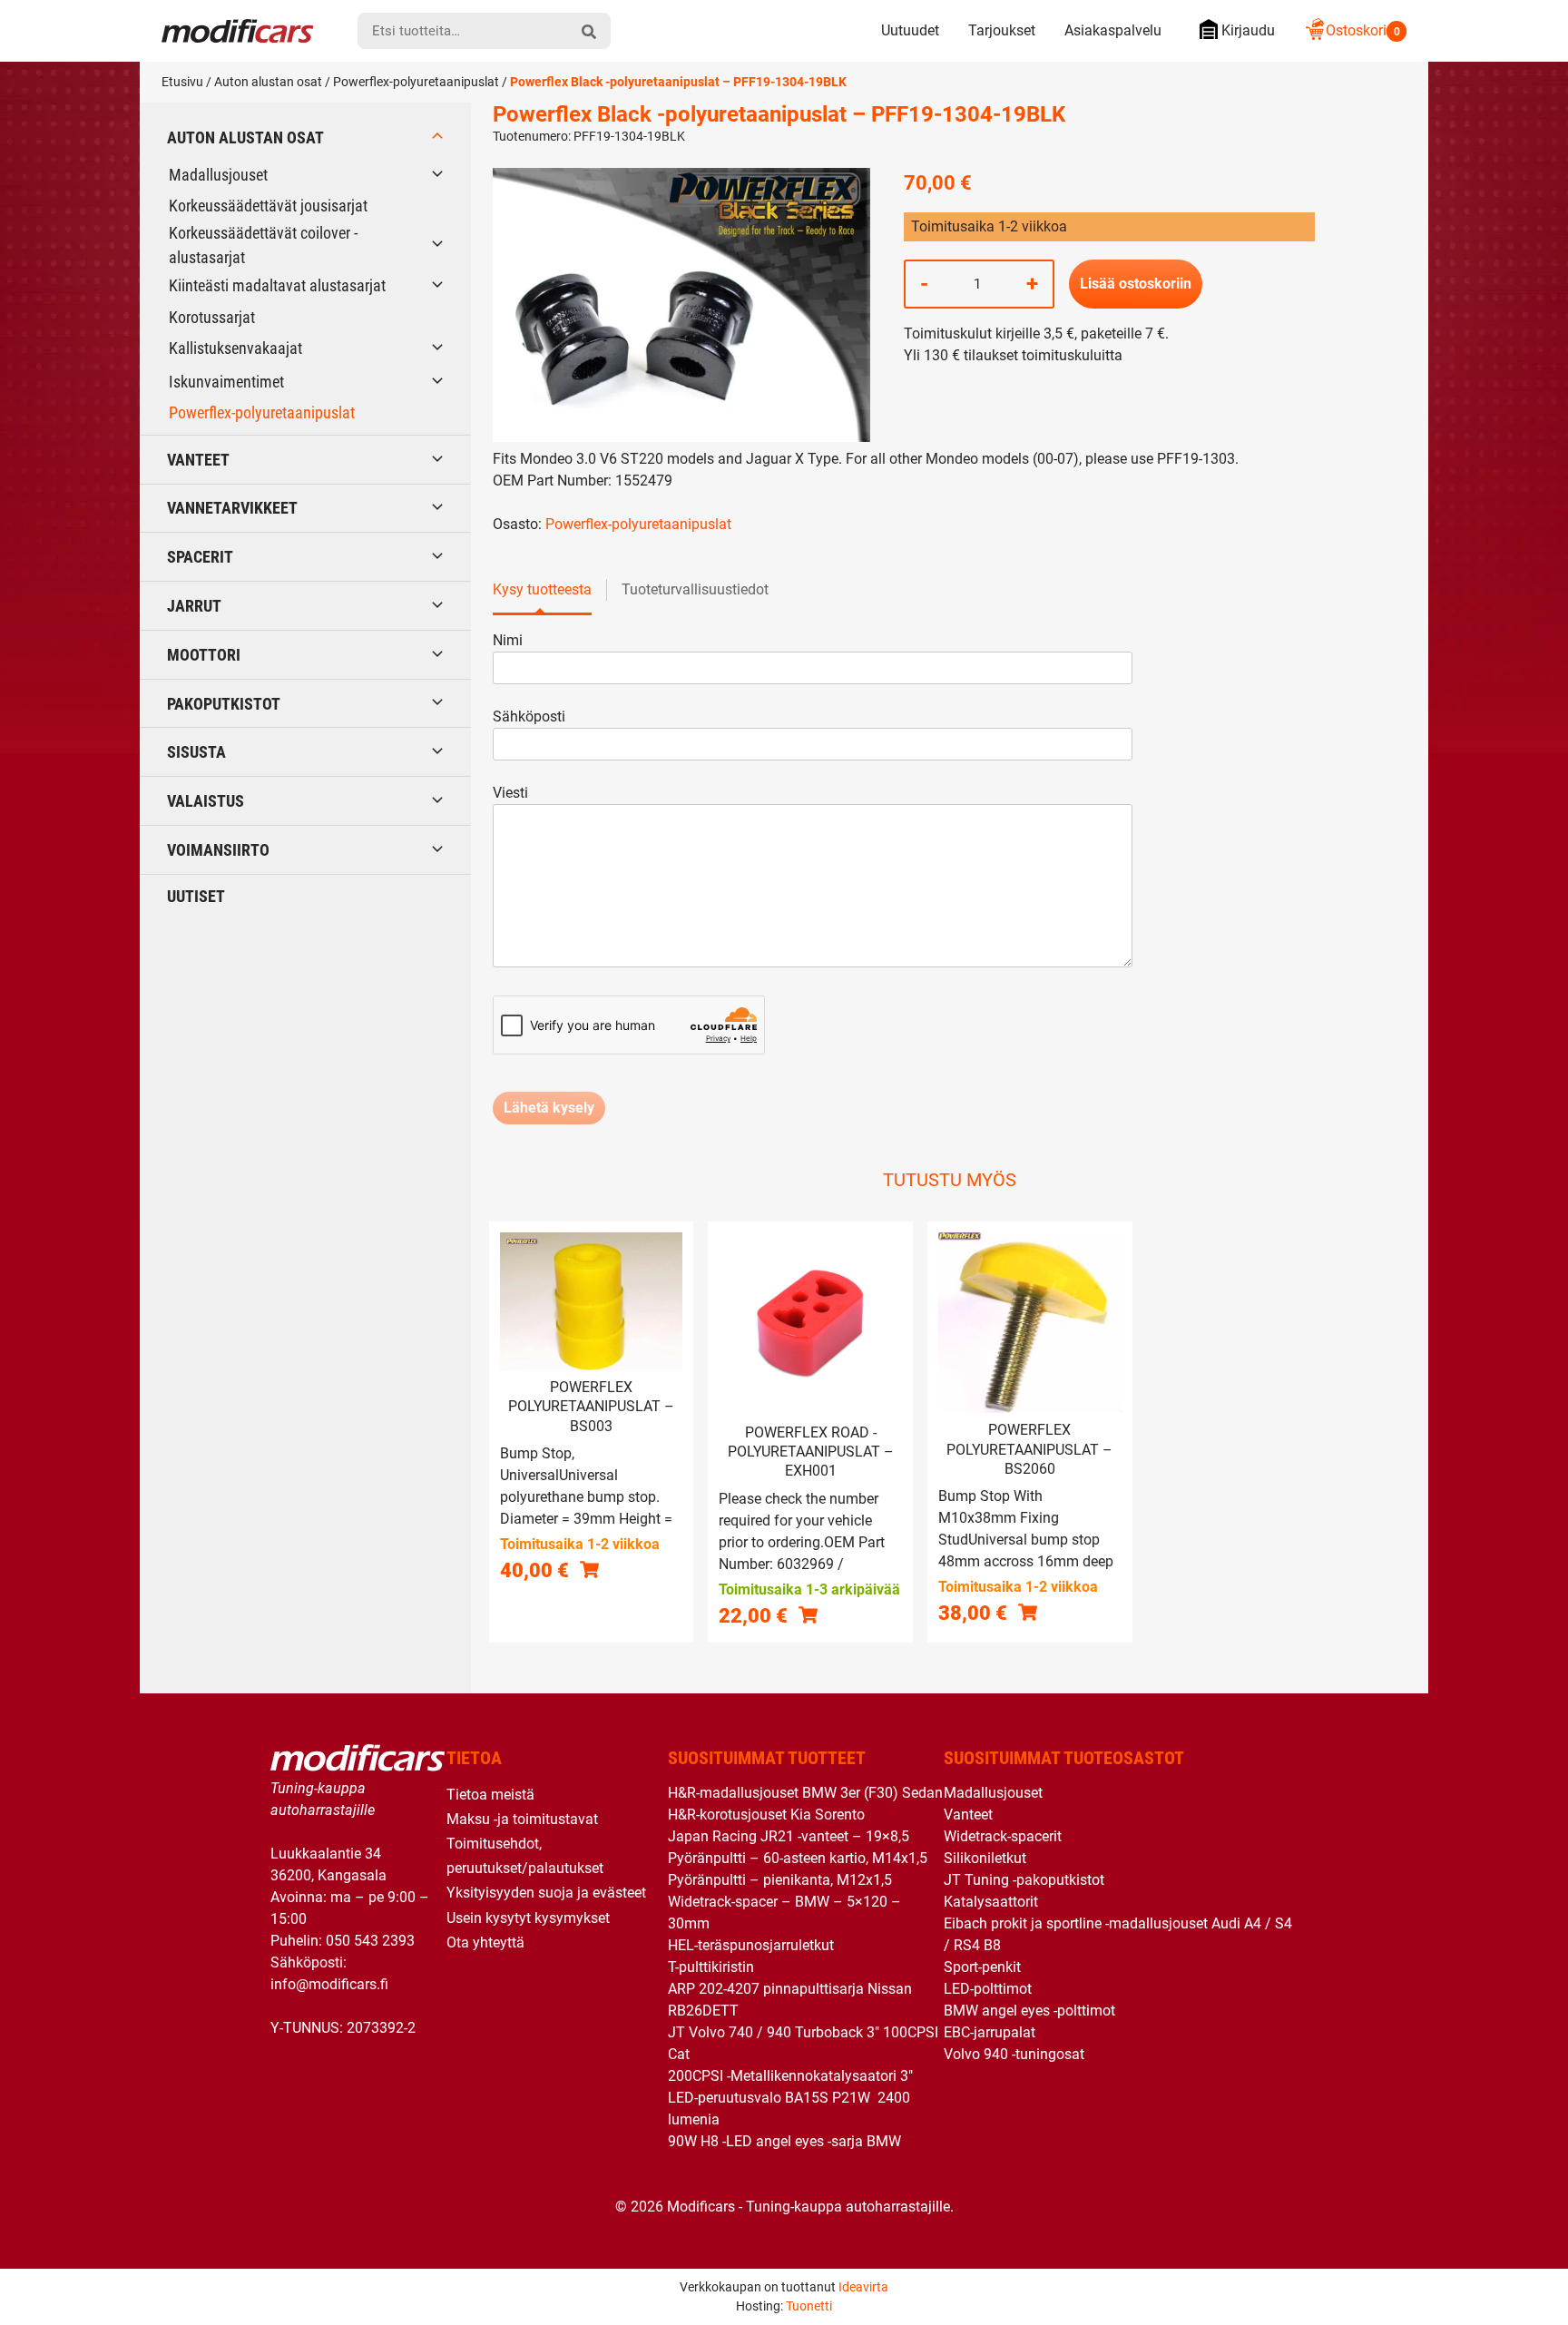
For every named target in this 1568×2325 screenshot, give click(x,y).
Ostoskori (1363, 30)
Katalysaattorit (991, 1902)
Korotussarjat (212, 317)
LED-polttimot (988, 1989)
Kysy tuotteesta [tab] (542, 589)
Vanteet (198, 460)
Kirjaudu (1248, 30)
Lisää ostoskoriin (1136, 284)
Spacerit (200, 557)
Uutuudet (910, 30)
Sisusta (196, 752)
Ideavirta (863, 2287)
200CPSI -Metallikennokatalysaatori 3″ (790, 2076)
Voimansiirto (218, 850)
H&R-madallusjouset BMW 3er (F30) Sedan (805, 1793)
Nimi (508, 640)
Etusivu (182, 82)
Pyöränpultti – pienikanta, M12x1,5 (780, 1880)
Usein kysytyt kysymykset (528, 1918)
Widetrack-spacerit (1003, 1836)
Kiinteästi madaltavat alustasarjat (277, 285)
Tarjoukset (1002, 30)
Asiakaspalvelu (1113, 30)
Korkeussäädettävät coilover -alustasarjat (263, 245)
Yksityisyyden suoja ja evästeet (546, 1893)
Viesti (510, 793)
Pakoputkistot (224, 704)
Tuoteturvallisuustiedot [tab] (695, 589)
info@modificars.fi (329, 1984)
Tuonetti (809, 2306)
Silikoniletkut (985, 1858)
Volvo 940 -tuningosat (1014, 2054)
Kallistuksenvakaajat (235, 348)
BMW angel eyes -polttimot (1029, 2011)
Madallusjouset (218, 175)
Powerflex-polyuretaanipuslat (416, 82)
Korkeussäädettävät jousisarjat (268, 206)
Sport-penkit (982, 1967)
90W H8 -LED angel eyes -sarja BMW (784, 2141)
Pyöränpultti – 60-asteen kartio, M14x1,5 (798, 1858)
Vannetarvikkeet (232, 508)
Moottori (204, 655)
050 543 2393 (370, 1941)
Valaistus (206, 801)
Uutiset (196, 896)
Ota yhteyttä (485, 1942)
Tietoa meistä (490, 1795)
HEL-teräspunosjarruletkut (751, 1945)
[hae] (589, 31)
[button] (589, 1570)
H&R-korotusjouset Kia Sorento (766, 1815)
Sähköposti (529, 716)
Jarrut (194, 606)
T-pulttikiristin (711, 1967)
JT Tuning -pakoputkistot (1024, 1880)
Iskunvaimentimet (226, 382)
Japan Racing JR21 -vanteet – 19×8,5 (789, 1836)
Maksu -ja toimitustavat (522, 1819)
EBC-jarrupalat (990, 2032)
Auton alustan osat (268, 82)
